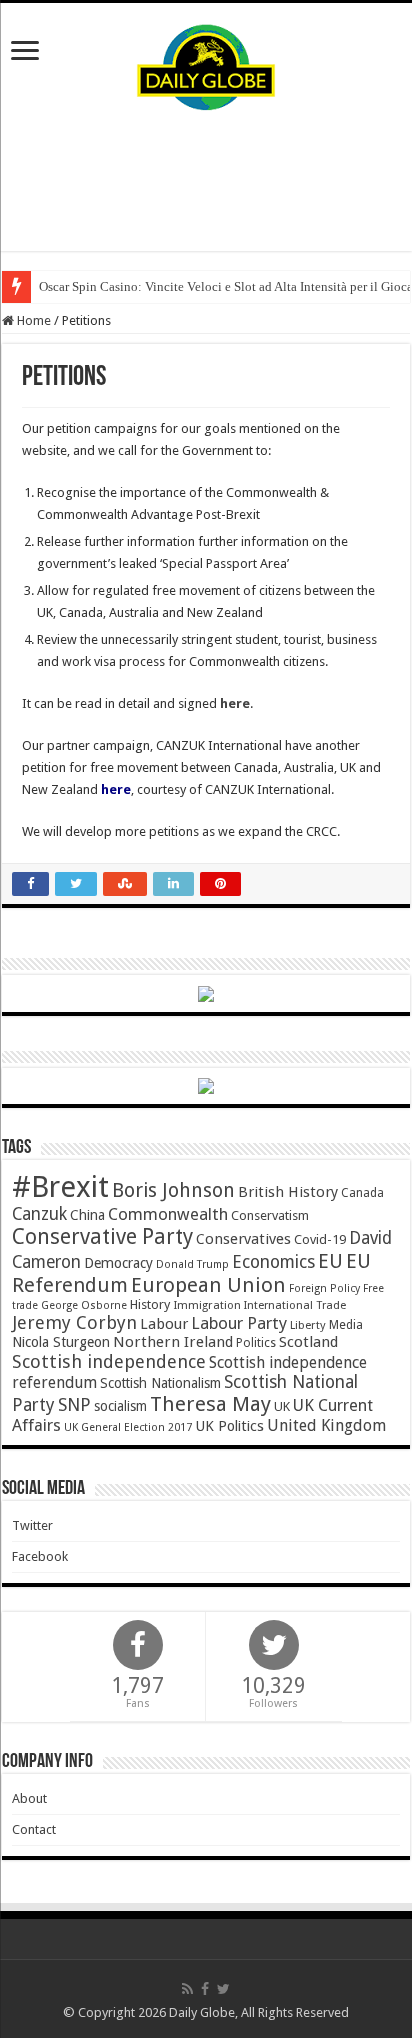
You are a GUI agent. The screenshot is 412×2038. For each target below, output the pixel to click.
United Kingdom (326, 1425)
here (235, 703)
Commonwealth (168, 1214)
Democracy (118, 1263)
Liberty (308, 1325)
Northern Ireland (173, 1342)
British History (288, 1192)
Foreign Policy (324, 1288)
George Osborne (84, 1305)
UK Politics (229, 1425)
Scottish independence (109, 1361)
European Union (208, 1285)
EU (330, 1261)
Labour (164, 1324)
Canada (362, 1193)
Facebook (40, 1556)
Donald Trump (192, 1264)
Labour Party (239, 1323)
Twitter (32, 1525)
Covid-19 (320, 1239)
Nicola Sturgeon (61, 1342)
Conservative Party (102, 1236)
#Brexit (60, 1187)
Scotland (308, 1342)
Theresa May (210, 1404)
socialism (120, 1406)
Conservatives (243, 1239)
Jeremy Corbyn (74, 1322)
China (87, 1215)
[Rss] (187, 1989)
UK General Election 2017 (128, 1427)
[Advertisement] (206, 181)
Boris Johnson (173, 1190)
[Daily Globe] (206, 63)
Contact (34, 1829)
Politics (256, 1343)
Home (32, 320)
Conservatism (270, 1215)
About (29, 1798)
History (150, 1304)
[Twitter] (223, 1989)
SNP (74, 1404)
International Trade (295, 1305)
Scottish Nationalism (160, 1383)
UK (282, 1406)
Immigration (207, 1305)
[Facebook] (205, 1989)
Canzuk (39, 1214)
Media (346, 1324)
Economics (273, 1262)
